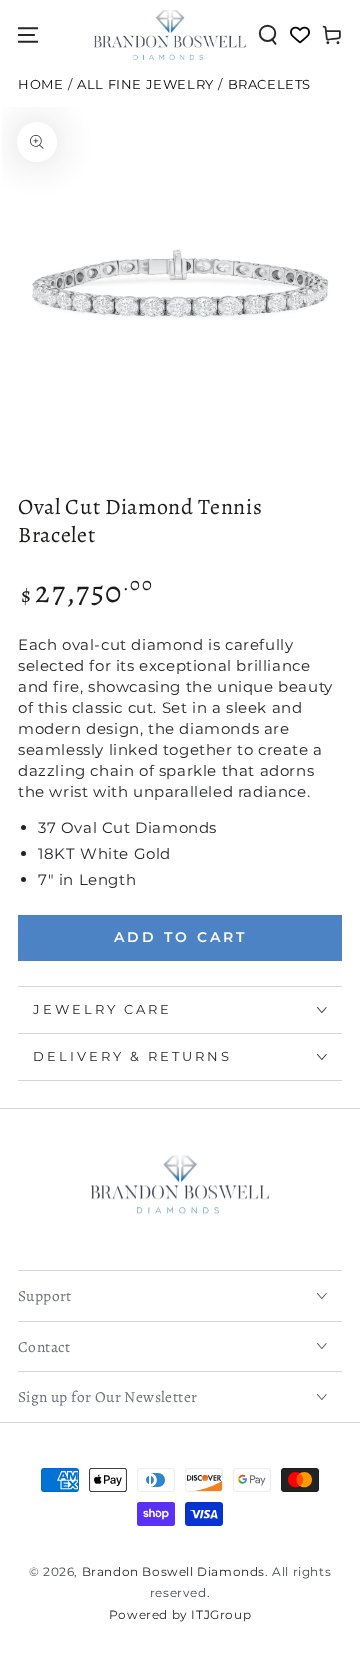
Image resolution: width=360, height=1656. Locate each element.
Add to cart (180, 937)
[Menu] (28, 35)
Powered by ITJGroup (180, 1614)
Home (40, 84)
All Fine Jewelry (145, 84)
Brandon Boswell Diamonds (173, 1571)
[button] (268, 35)
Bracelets (269, 84)
